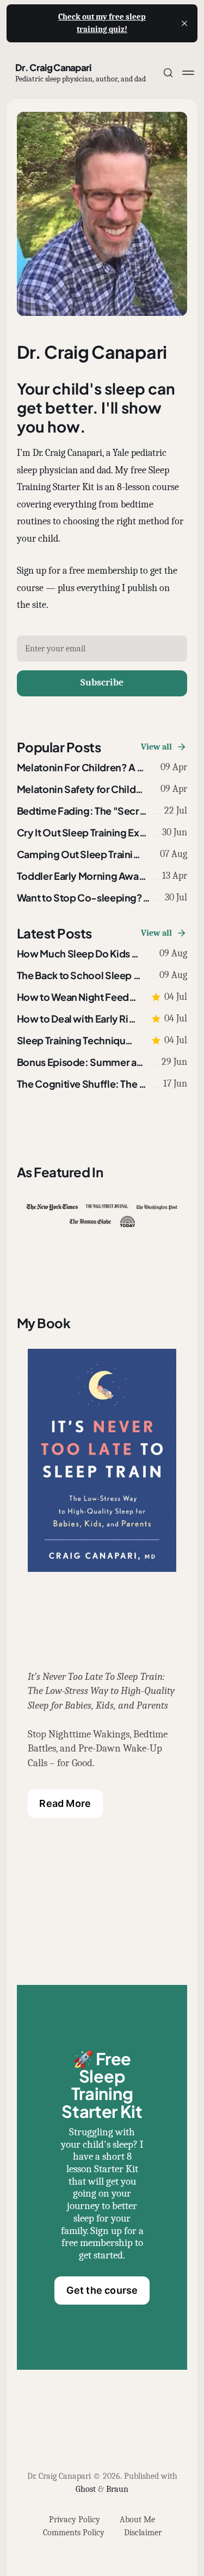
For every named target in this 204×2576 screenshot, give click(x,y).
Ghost (86, 2489)
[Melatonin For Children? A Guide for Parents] (102, 767)
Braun (117, 2489)
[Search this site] (168, 73)
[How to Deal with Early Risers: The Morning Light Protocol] (102, 1019)
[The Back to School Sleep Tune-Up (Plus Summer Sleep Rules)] (102, 975)
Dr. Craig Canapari (53, 67)
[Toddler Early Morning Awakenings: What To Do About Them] (102, 876)
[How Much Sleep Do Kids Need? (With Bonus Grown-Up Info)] (102, 954)
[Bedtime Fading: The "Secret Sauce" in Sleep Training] (102, 811)
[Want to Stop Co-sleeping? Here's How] (102, 898)
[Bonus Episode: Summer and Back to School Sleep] (102, 1062)
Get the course (102, 2290)
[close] (184, 23)
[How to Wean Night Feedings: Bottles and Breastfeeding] (102, 997)
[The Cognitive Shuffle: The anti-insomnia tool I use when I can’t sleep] (102, 1084)
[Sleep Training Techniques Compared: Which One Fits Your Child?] (102, 1040)
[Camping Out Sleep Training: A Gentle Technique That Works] (102, 854)
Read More (65, 1803)
